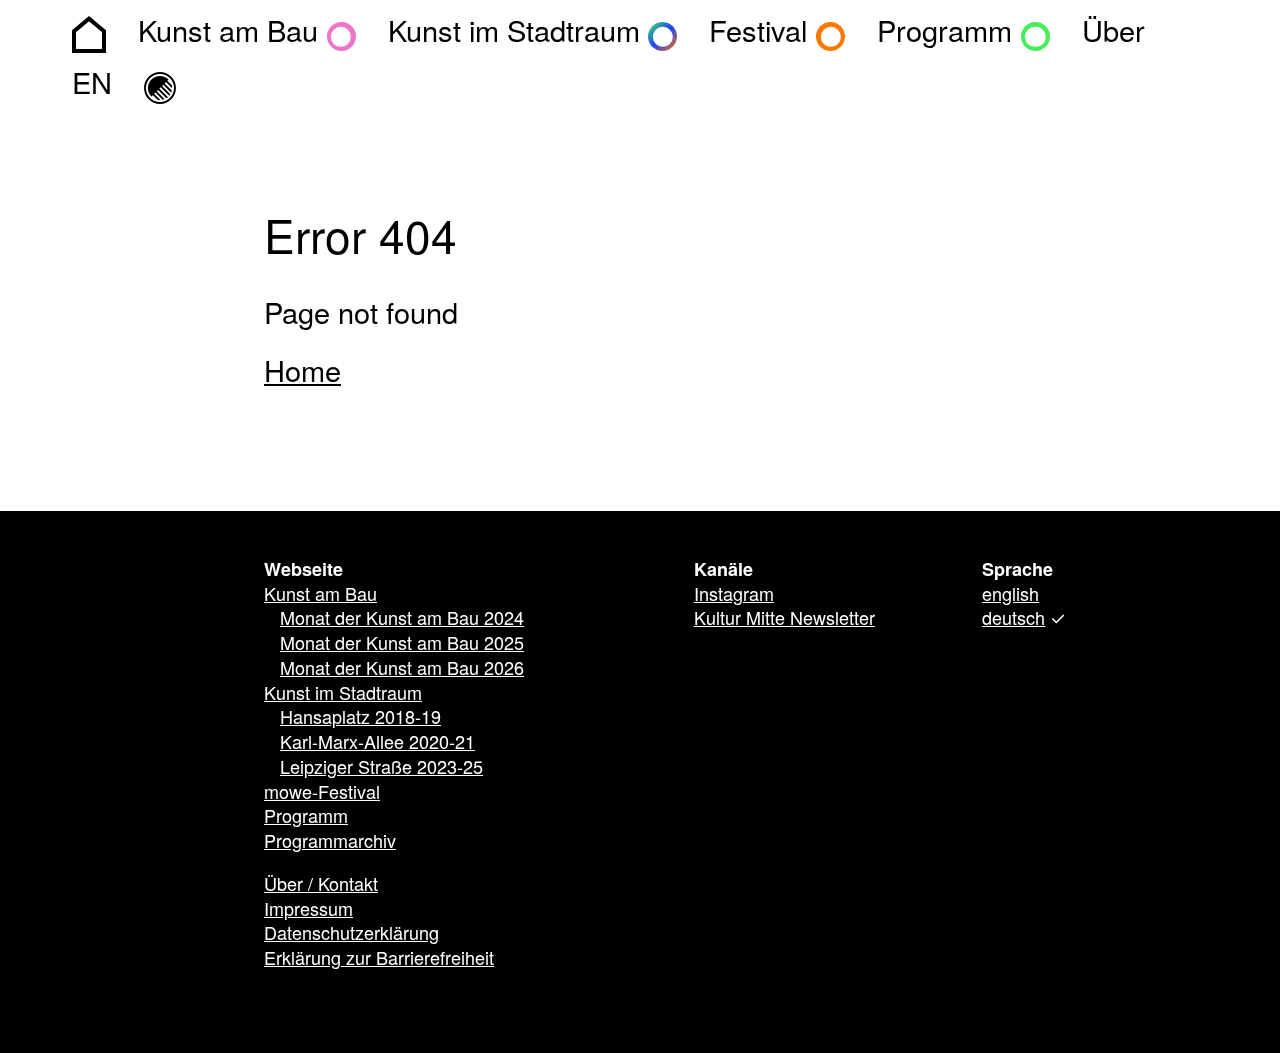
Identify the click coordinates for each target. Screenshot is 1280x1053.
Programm (306, 818)
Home (302, 373)
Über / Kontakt (321, 886)
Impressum (308, 911)
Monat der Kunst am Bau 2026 (402, 670)
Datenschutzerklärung (351, 935)
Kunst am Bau (320, 596)
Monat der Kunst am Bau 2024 (402, 620)
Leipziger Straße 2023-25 (381, 769)
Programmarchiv (330, 843)
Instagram (734, 596)
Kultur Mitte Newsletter (784, 620)
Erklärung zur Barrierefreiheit (379, 960)
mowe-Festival (322, 794)
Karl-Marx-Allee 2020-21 (377, 744)
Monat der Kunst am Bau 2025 (402, 645)
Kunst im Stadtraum (343, 695)
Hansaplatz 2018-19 (360, 719)
